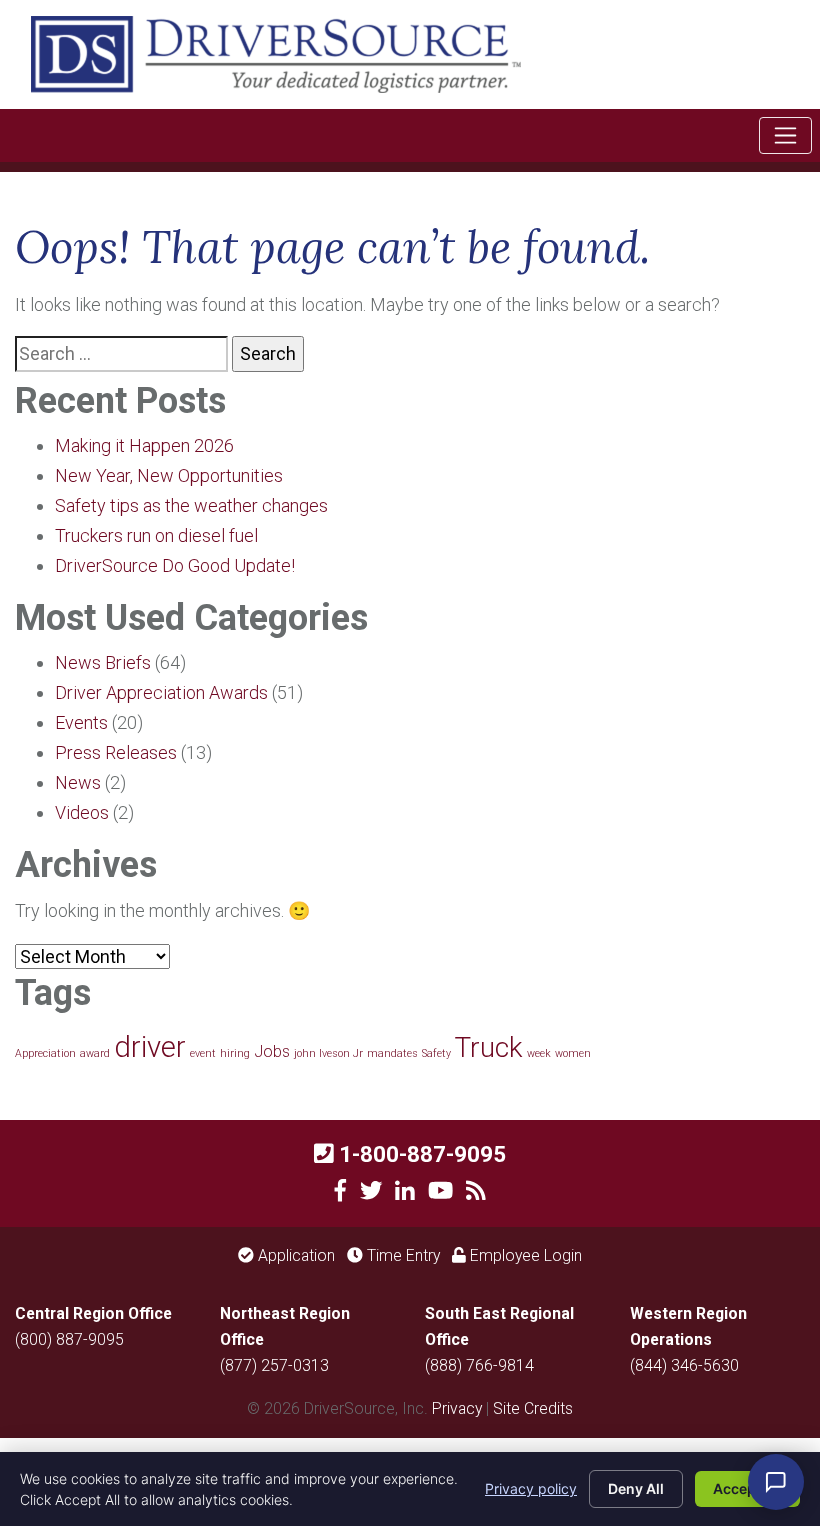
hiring (235, 1053)
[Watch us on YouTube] (440, 1191)
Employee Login (524, 1255)
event (203, 1053)
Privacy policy (531, 1488)
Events (81, 722)
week (539, 1053)
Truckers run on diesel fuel (156, 535)
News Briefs (103, 662)
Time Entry (401, 1255)
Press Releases (116, 752)
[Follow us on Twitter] (371, 1191)
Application (294, 1255)
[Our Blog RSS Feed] (476, 1191)
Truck (489, 1047)
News (78, 782)
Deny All (636, 1488)
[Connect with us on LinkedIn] (405, 1191)
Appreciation (45, 1053)
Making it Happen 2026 (144, 445)
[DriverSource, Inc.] (276, 52)
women (573, 1053)
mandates (392, 1053)
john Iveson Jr (328, 1053)
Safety (436, 1053)
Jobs (272, 1051)
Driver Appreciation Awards (161, 692)
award (95, 1053)
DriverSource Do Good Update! (175, 565)
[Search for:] (121, 354)
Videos (82, 812)
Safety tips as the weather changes (191, 505)
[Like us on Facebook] (340, 1191)
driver (150, 1047)
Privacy (457, 1408)
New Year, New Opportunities (169, 475)
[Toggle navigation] (785, 135)
